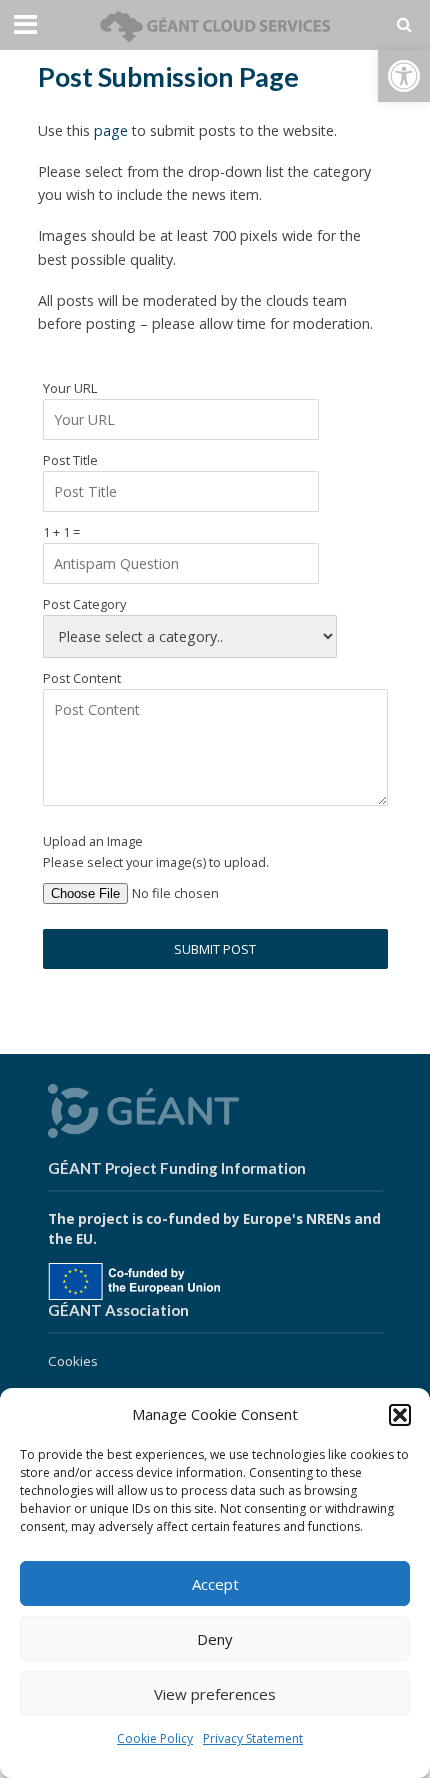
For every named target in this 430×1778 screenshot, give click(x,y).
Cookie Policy (155, 1738)
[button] (404, 76)
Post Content (82, 678)
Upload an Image (93, 841)
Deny (215, 1639)
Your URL (70, 388)
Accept (215, 1584)
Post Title (70, 460)
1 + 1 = (61, 532)
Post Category (84, 604)
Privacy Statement (253, 1738)
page (111, 130)
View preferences (215, 1694)
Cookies (73, 1361)
